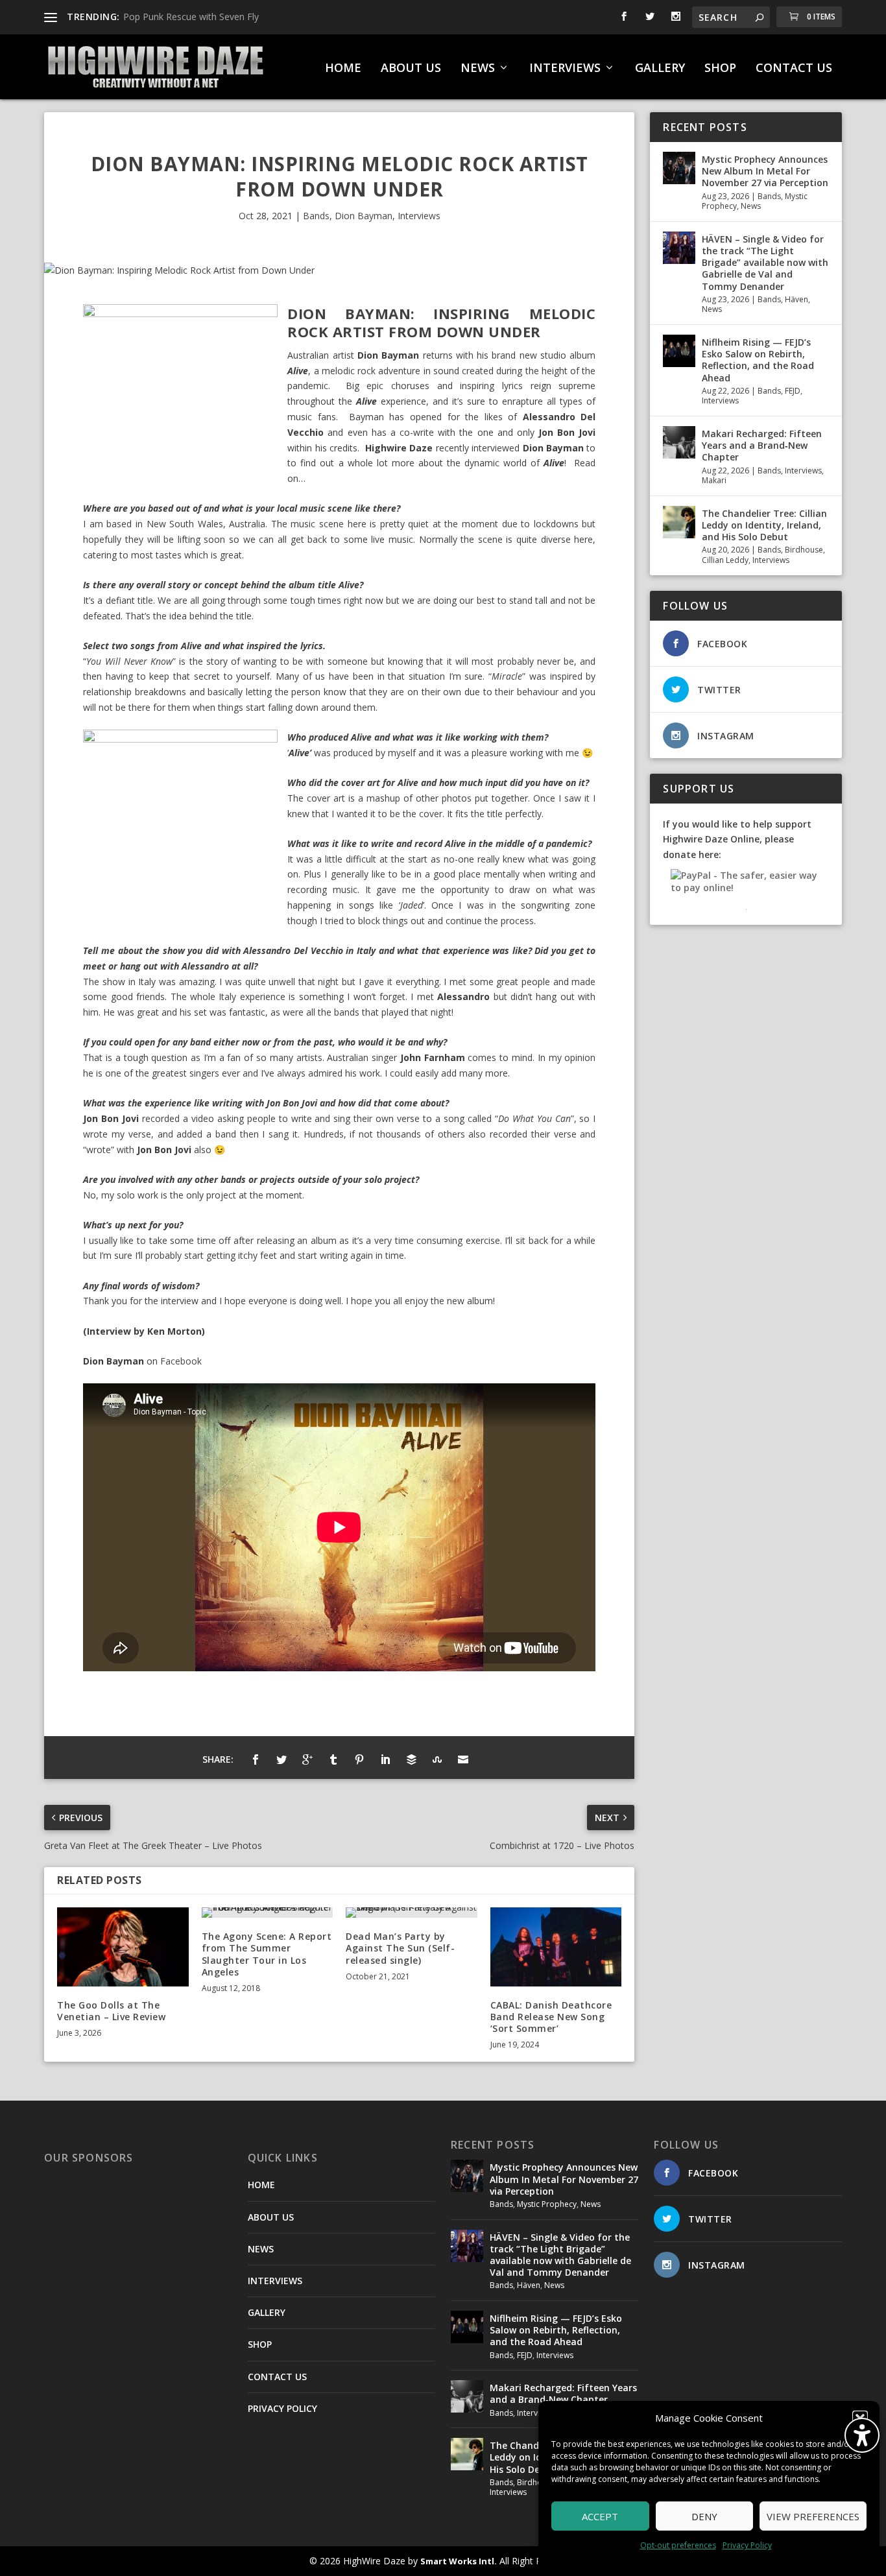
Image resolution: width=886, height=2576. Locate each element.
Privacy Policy (747, 2545)
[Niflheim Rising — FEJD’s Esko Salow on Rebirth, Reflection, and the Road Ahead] (679, 351)
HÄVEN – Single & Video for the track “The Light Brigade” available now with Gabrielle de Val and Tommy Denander (765, 263)
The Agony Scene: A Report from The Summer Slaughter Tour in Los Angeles (267, 1954)
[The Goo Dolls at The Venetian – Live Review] (123, 1947)
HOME (343, 69)
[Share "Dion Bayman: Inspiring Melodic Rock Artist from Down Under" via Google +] (307, 1759)
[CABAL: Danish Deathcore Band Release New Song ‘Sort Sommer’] (556, 1947)
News (751, 206)
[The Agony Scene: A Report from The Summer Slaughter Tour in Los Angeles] (268, 1913)
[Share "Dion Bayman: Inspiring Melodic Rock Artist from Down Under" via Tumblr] (333, 1759)
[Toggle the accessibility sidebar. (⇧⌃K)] (862, 2435)
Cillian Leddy (725, 560)
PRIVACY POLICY (282, 2408)
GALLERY (660, 69)
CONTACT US (794, 69)
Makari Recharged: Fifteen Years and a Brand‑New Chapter (762, 445)
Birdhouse (804, 550)
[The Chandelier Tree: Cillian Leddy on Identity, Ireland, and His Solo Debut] (679, 522)
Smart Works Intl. (459, 2561)
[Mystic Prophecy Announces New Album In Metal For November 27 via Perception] (679, 168)
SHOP (720, 69)
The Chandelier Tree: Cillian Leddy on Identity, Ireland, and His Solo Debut (764, 525)
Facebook (181, 1361)
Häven (796, 299)
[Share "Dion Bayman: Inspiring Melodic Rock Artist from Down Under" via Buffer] (411, 1759)
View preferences (813, 2516)
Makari (714, 480)
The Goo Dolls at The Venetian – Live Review (111, 2011)
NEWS (478, 69)
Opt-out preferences (678, 2545)
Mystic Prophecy (547, 2204)
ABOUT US (411, 69)
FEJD (793, 391)
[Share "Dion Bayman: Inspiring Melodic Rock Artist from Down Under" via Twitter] (281, 1759)
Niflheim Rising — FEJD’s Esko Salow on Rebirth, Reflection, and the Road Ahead (758, 360)
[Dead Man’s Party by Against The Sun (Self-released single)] (412, 1913)
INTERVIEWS (565, 69)
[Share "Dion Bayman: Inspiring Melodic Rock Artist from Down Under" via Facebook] (256, 1759)
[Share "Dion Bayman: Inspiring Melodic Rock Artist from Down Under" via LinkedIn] (385, 1759)
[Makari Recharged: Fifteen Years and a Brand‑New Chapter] (679, 442)
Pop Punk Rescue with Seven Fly (191, 17)
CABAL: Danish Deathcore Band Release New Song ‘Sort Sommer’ (551, 2017)
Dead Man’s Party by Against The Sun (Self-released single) (400, 1948)
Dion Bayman (364, 216)
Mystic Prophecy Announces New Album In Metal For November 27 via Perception (765, 171)
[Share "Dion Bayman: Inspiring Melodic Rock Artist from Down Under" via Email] (463, 1759)
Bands (316, 216)
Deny (704, 2516)
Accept (600, 2516)
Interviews (419, 216)
